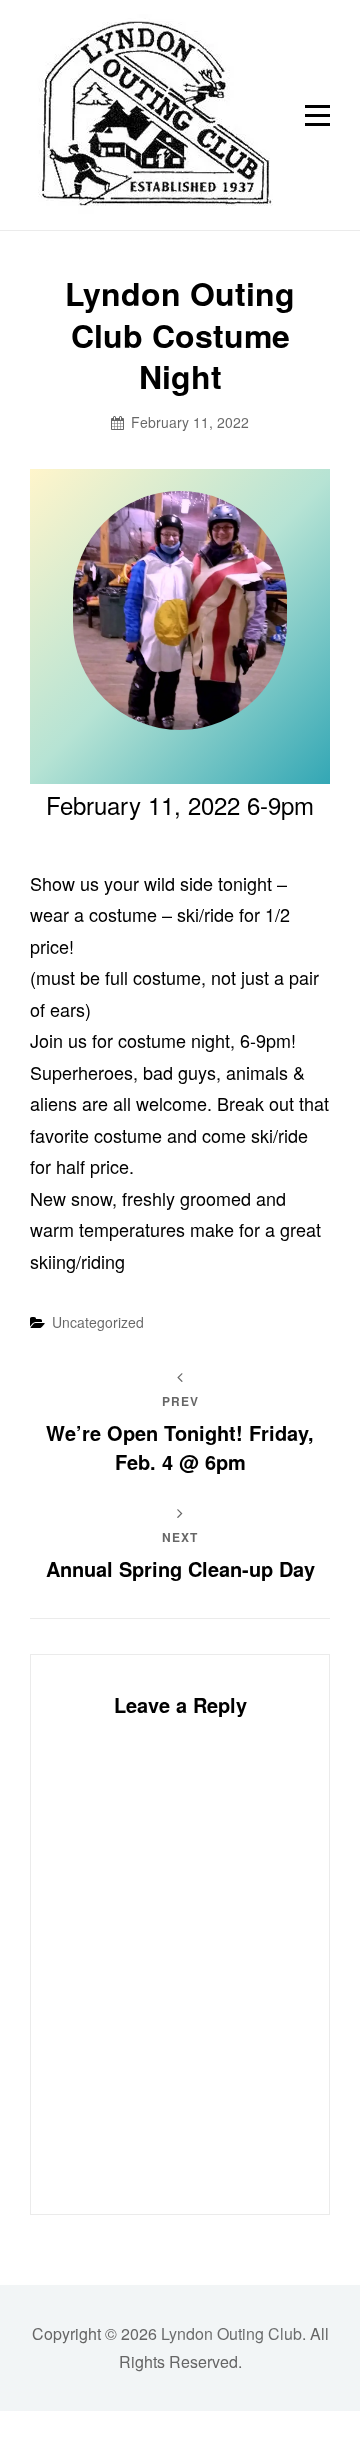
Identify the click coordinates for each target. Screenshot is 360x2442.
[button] (151, 115)
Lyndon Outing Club (231, 2333)
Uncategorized (98, 1322)
